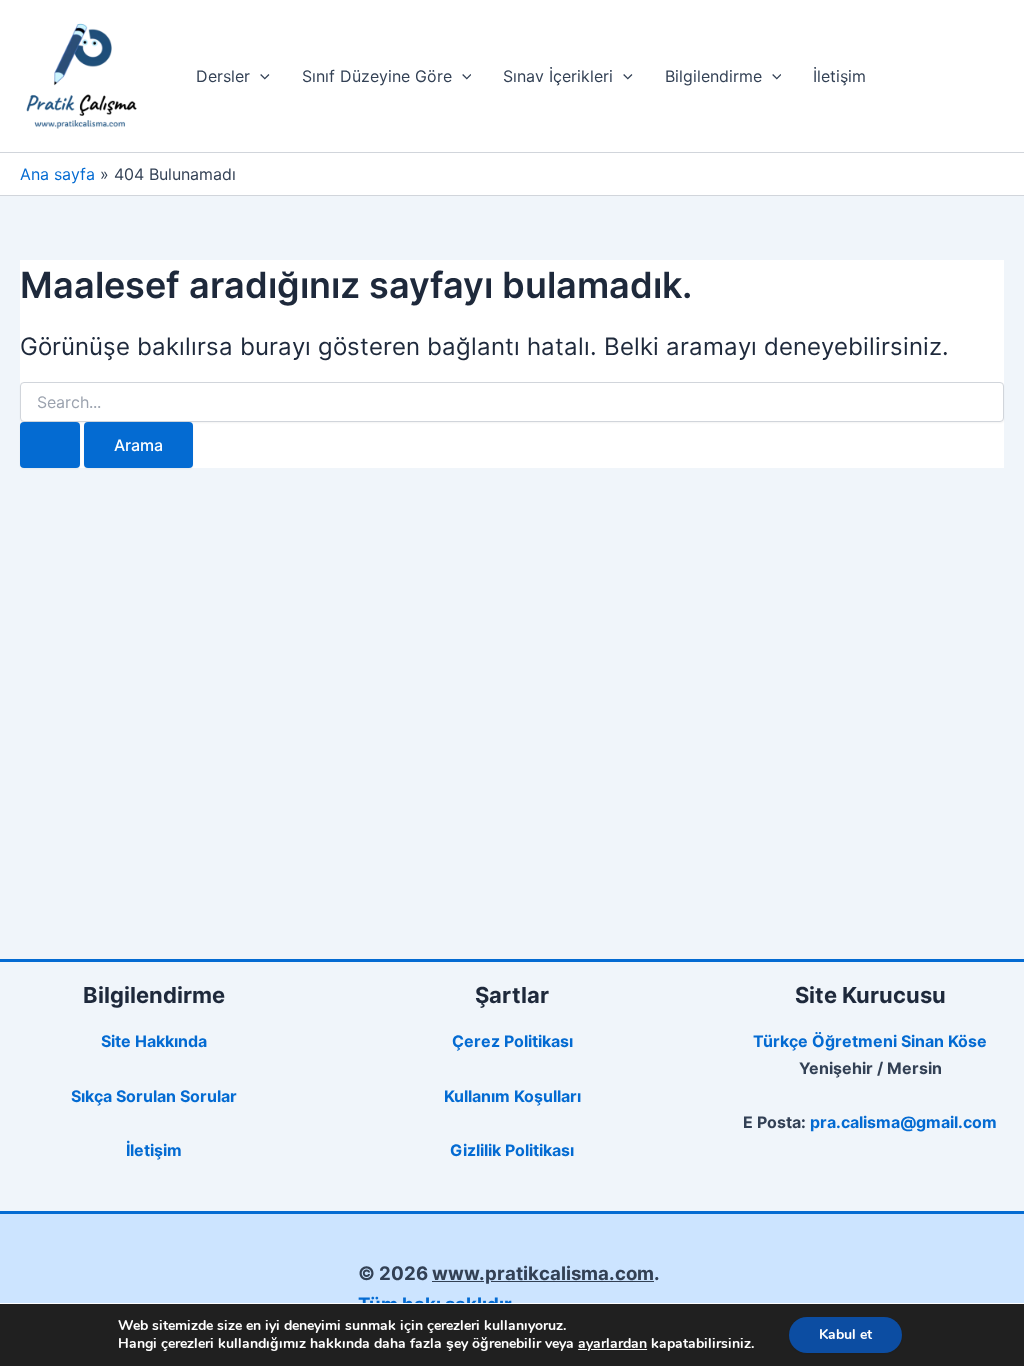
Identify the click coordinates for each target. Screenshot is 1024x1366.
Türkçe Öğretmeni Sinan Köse (870, 1041)
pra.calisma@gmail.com (903, 1122)
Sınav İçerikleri (558, 76)
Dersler (223, 76)
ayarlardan (612, 1344)
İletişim (839, 76)
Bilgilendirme (713, 76)
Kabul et (845, 1334)
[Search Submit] (50, 445)
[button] (260, 76)
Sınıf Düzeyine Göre (377, 76)
